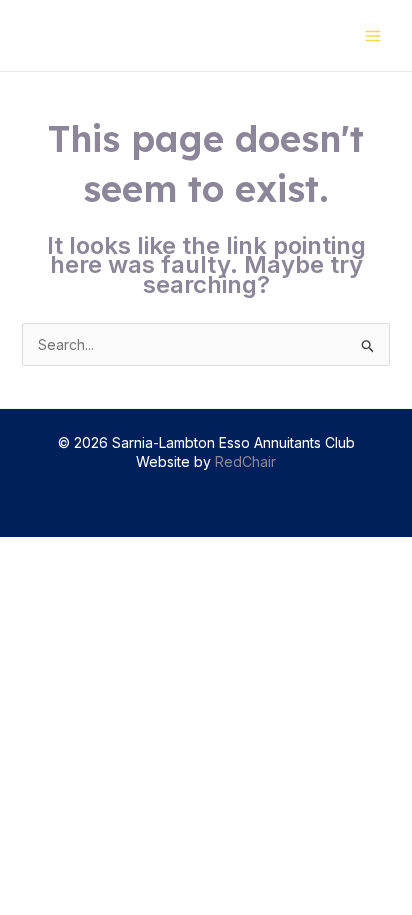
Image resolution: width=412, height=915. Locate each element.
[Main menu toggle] (372, 35)
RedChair (245, 461)
